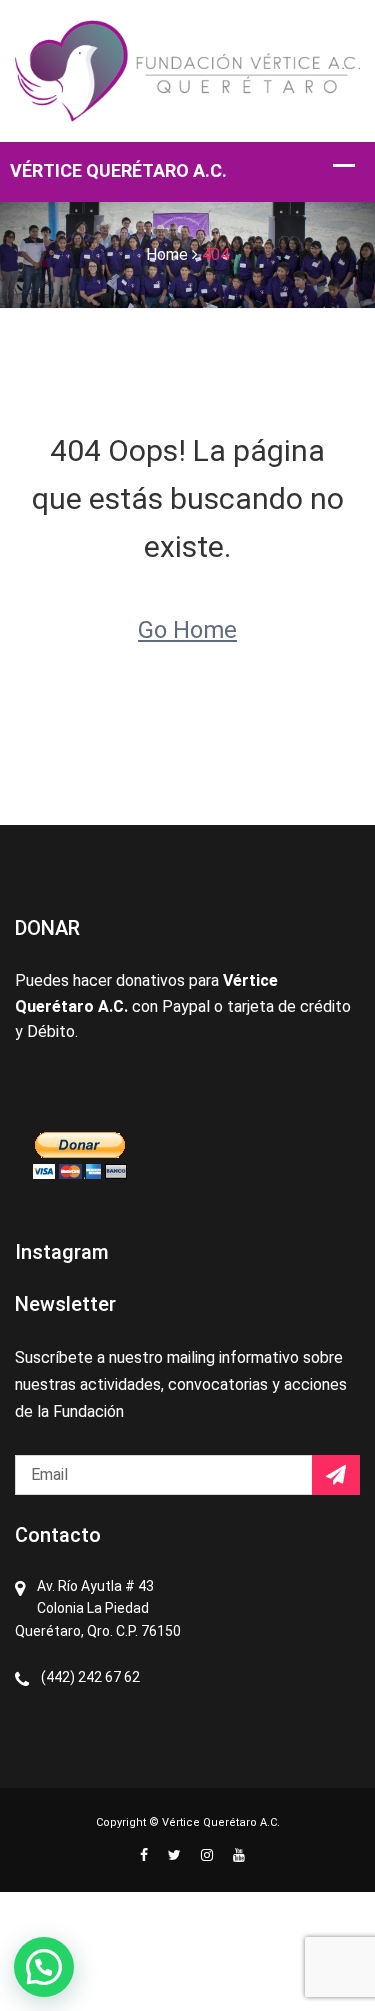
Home (167, 254)
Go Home (187, 630)
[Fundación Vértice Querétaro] (187, 69)
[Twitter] (174, 1855)
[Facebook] (144, 1855)
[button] (44, 1967)
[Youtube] (234, 1855)
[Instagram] (207, 1855)
